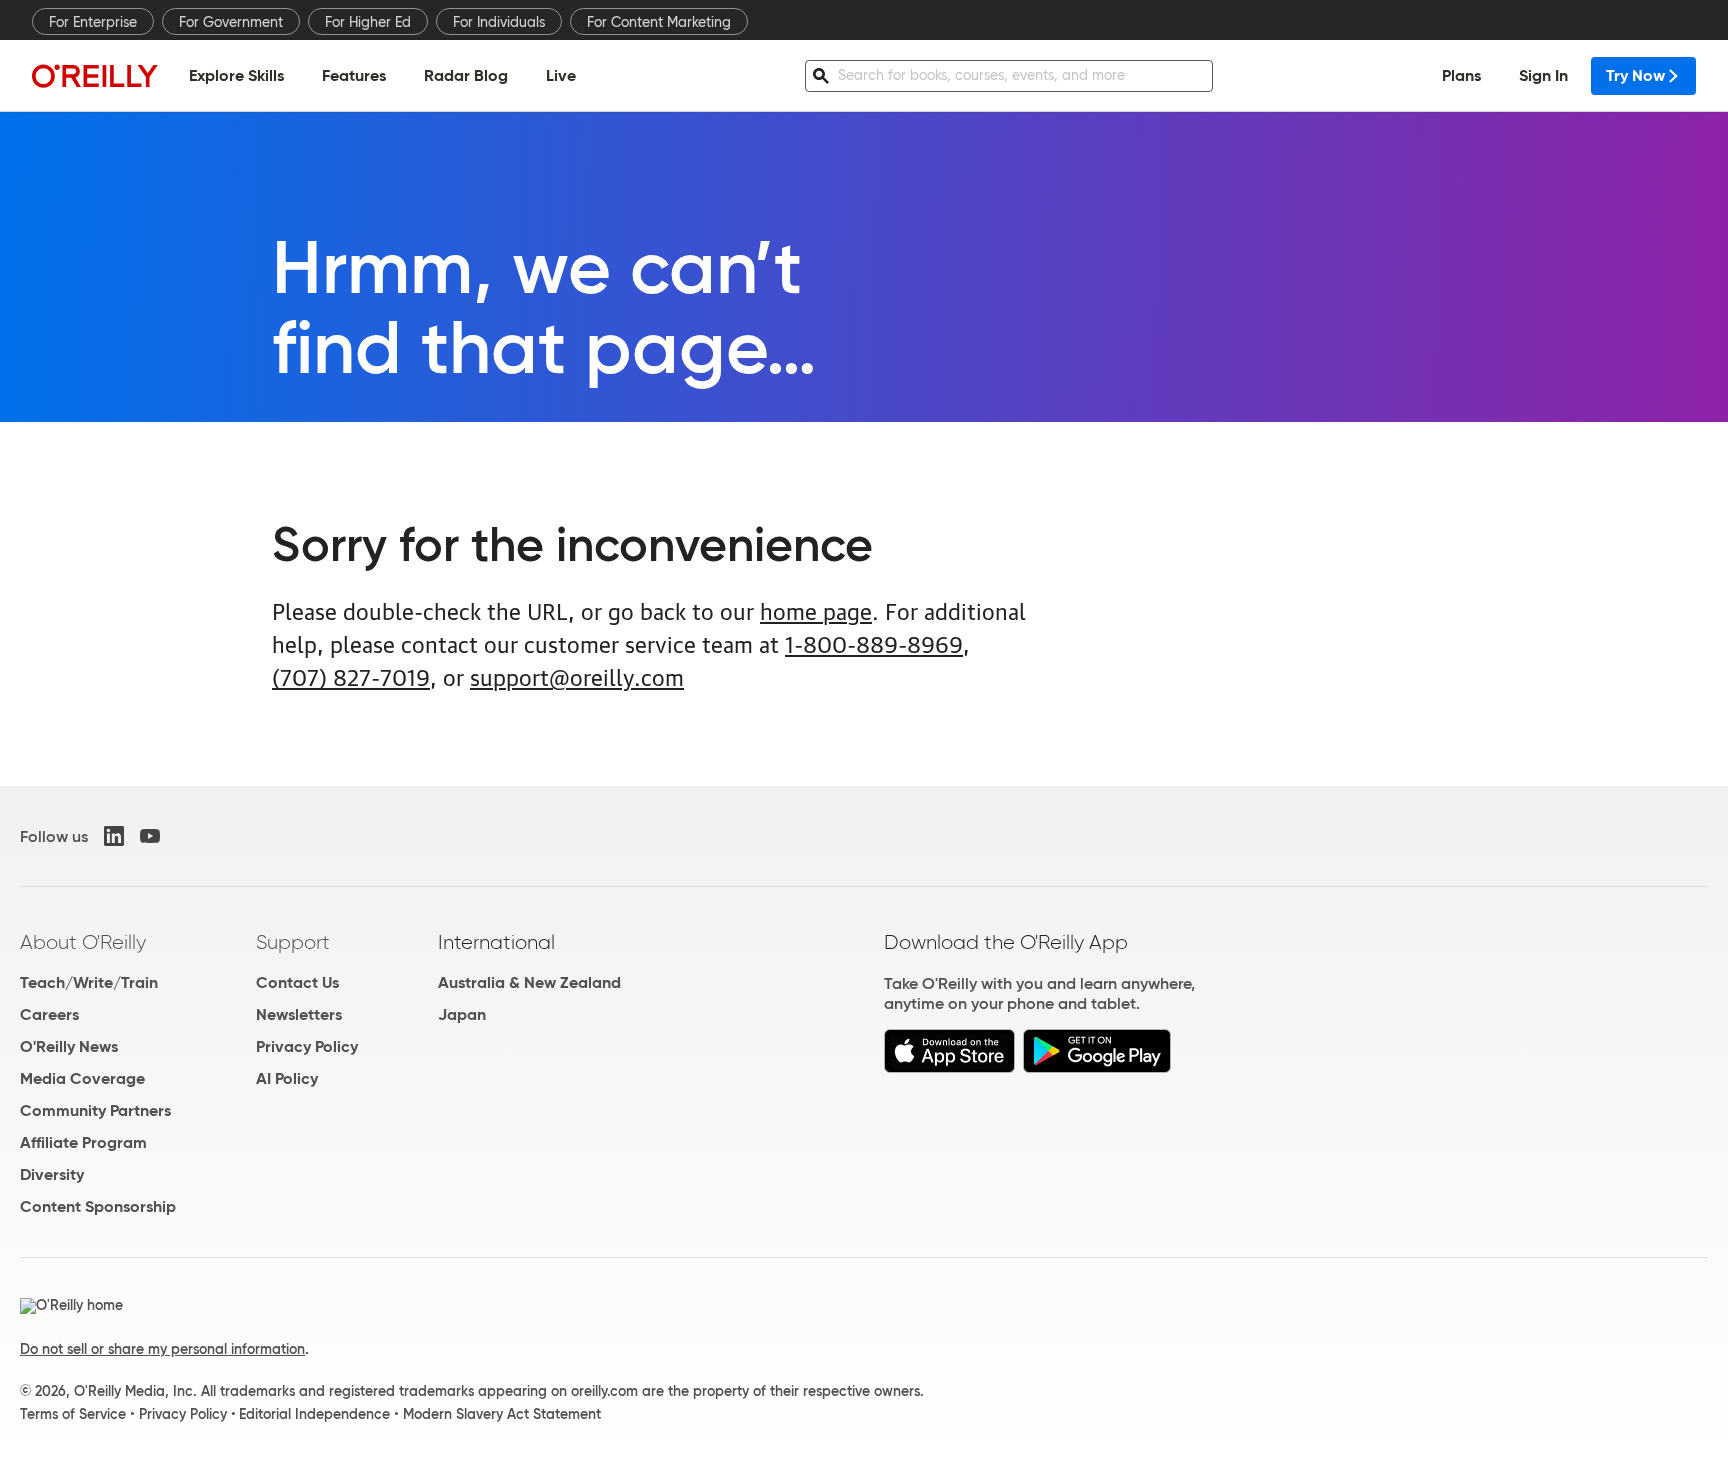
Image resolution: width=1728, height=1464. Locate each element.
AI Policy (287, 1078)
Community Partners (95, 1110)
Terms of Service (73, 1414)
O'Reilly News (69, 1046)
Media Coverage (82, 1078)
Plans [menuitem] (1461, 75)
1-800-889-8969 (874, 642)
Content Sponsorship (98, 1206)
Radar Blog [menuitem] (466, 75)
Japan (462, 1014)
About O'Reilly (83, 942)
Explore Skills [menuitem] (236, 75)
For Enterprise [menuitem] (93, 22)
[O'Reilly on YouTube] (150, 836)
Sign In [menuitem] (1543, 75)
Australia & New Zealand (529, 982)
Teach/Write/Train (89, 982)
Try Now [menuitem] (1635, 75)
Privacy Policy (307, 1046)
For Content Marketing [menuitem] (659, 22)
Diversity (52, 1174)
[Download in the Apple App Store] (949, 1067)
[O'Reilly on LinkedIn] (114, 836)
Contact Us (297, 982)
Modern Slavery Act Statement (502, 1414)
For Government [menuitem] (231, 22)
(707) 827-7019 (351, 675)
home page (816, 609)
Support (293, 942)
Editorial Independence (314, 1414)
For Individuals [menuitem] (499, 22)
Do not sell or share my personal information (162, 1349)
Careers (49, 1014)
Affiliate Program (83, 1142)
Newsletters (299, 1014)
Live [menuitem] (561, 75)
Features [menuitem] (354, 75)
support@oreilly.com (577, 675)
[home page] (95, 75)
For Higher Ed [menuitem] (368, 22)
